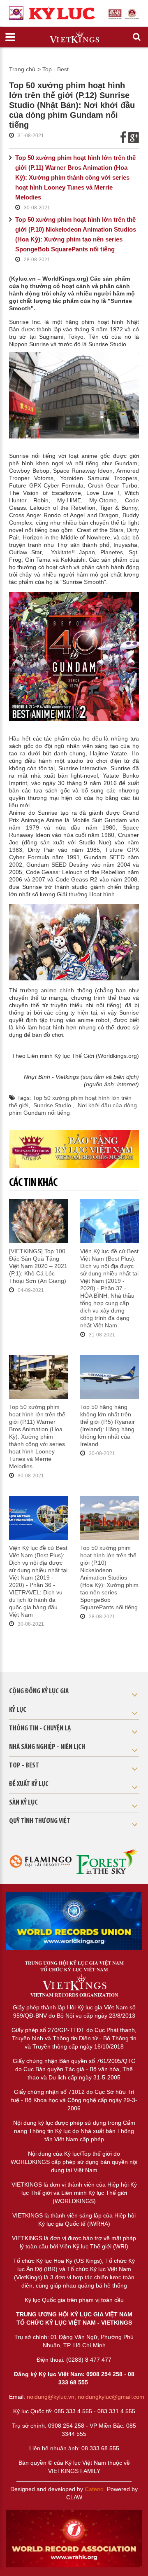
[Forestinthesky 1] (108, 1861)
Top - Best (55, 69)
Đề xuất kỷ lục (29, 1784)
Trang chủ (22, 69)
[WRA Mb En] (74, 1921)
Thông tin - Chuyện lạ (40, 1729)
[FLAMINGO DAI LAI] (40, 1861)
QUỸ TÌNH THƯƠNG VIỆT (40, 1821)
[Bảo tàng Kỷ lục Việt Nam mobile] (74, 1149)
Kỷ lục (18, 1710)
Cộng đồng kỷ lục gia (39, 1692)
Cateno (94, 2489)
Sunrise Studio (53, 1105)
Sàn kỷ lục (23, 1803)
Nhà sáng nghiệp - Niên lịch (47, 1747)
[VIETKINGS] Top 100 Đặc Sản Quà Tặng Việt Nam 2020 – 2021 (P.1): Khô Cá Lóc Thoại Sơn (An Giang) (38, 1266)
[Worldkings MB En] (74, 2539)
